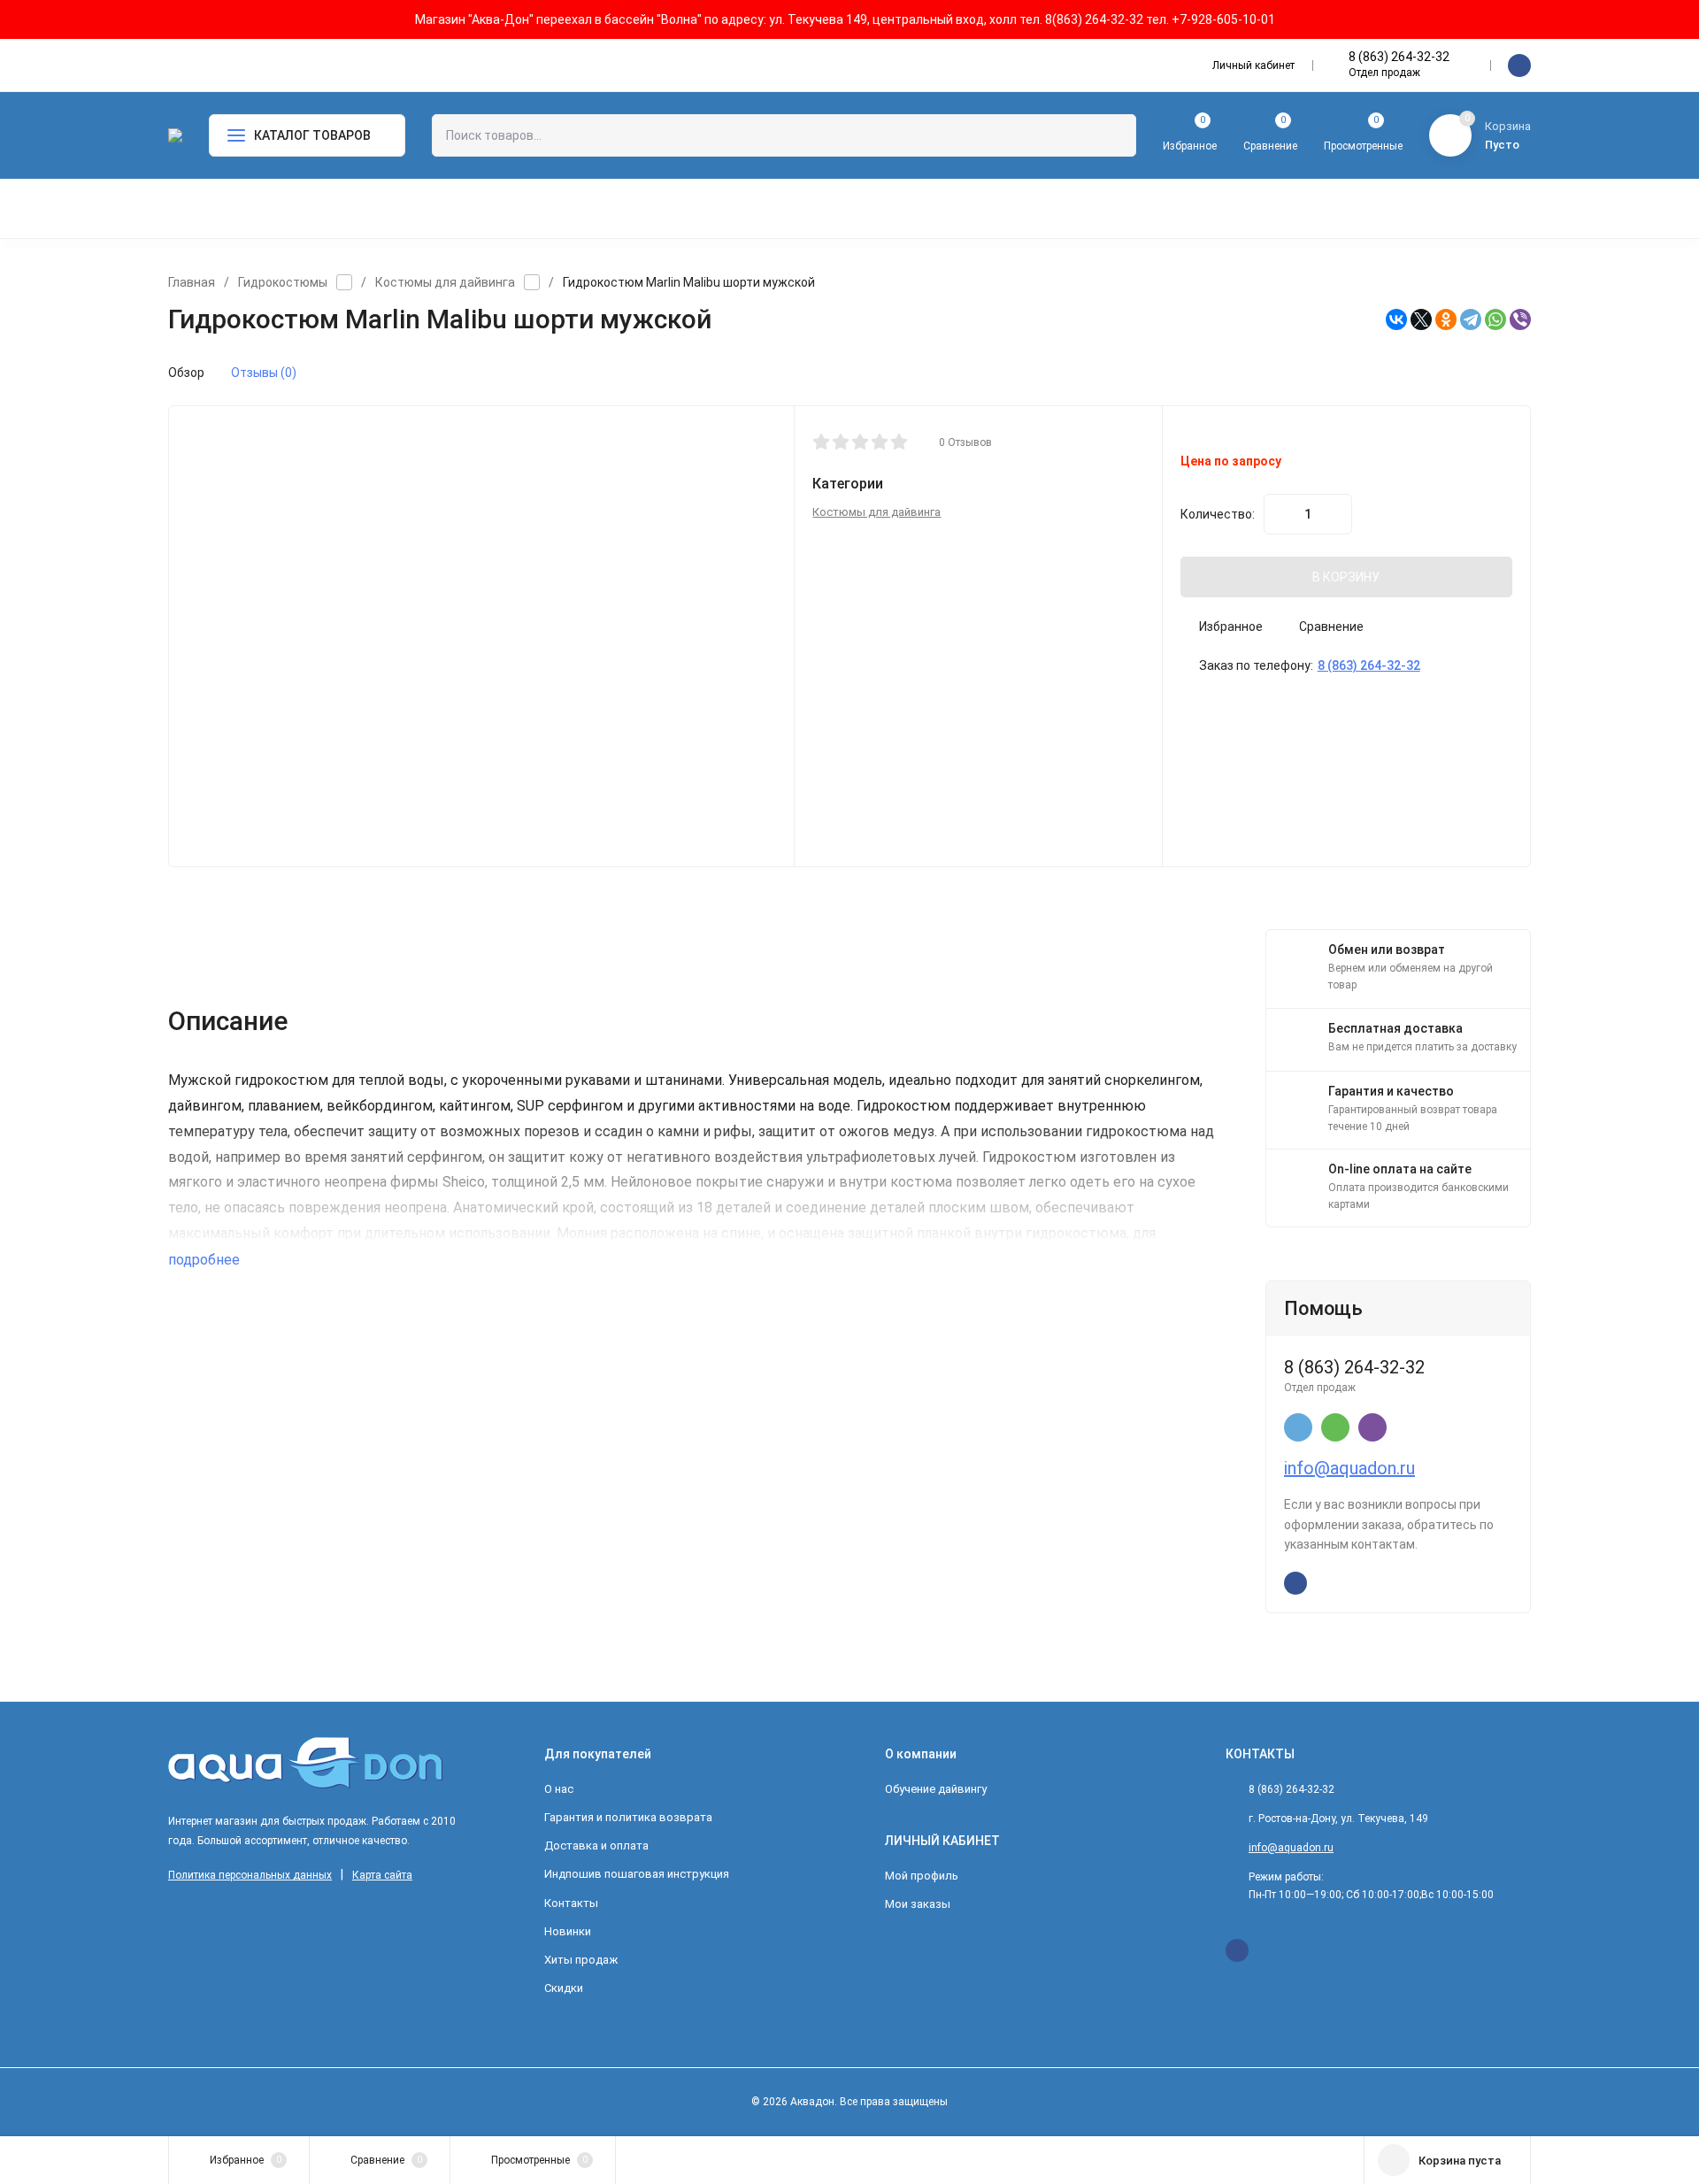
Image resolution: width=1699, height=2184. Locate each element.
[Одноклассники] (1446, 319)
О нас (559, 1789)
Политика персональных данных (250, 1875)
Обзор (186, 373)
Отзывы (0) (264, 373)
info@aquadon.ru (1349, 1468)
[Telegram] (1471, 319)
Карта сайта (382, 1875)
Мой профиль (922, 1876)
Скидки (564, 1988)
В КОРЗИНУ (1346, 577)
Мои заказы (918, 1904)
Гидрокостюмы (283, 282)
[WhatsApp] (1495, 319)
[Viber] (1520, 319)
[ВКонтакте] (1396, 319)
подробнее (206, 1260)
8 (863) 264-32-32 (1399, 57)
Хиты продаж (581, 1960)
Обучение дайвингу (936, 1789)
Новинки (568, 1931)
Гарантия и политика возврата (628, 1817)
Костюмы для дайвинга (445, 282)
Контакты (571, 1903)
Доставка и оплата (596, 1846)
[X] (1421, 319)
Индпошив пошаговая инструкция (637, 1874)
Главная (192, 282)
